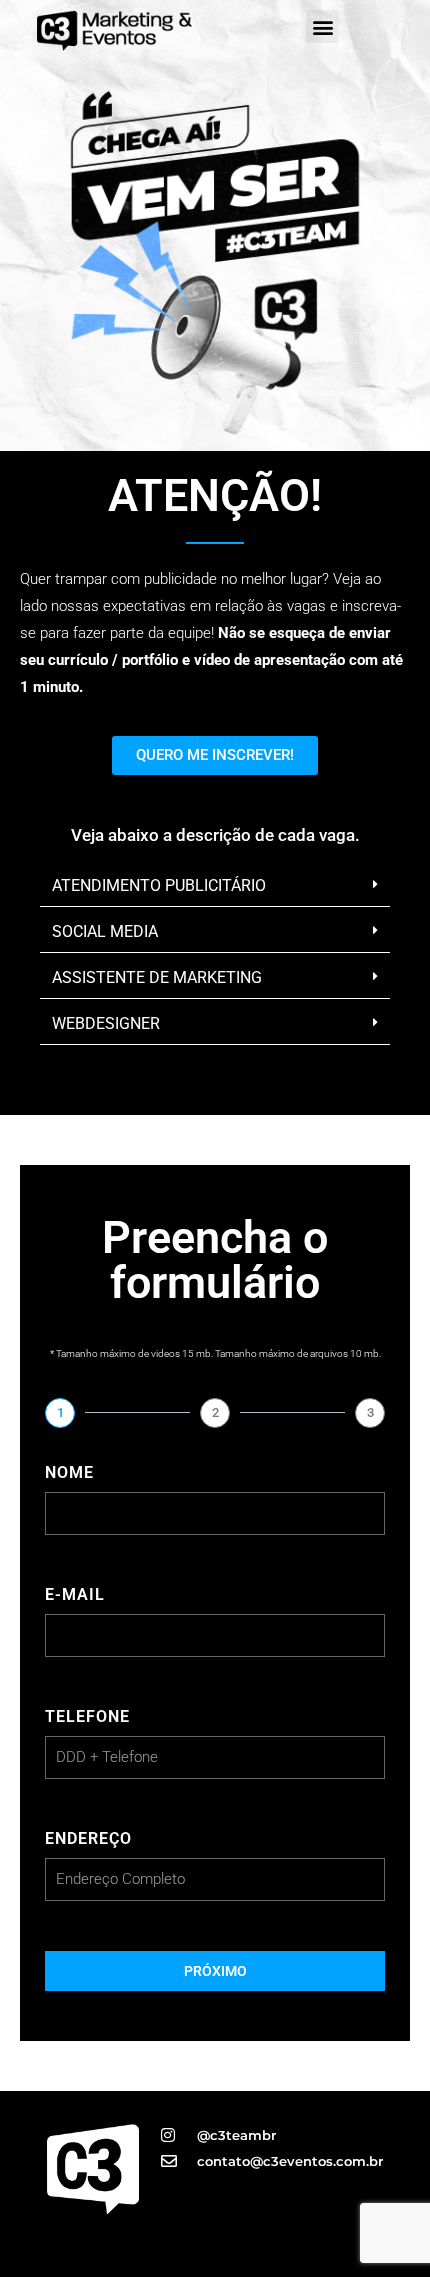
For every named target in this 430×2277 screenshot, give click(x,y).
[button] (322, 26)
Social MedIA (105, 931)
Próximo (215, 1971)
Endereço (88, 1838)
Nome (69, 1472)
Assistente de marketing (157, 977)
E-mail (75, 1594)
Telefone (87, 1716)
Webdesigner (106, 1023)
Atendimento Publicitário (159, 885)
